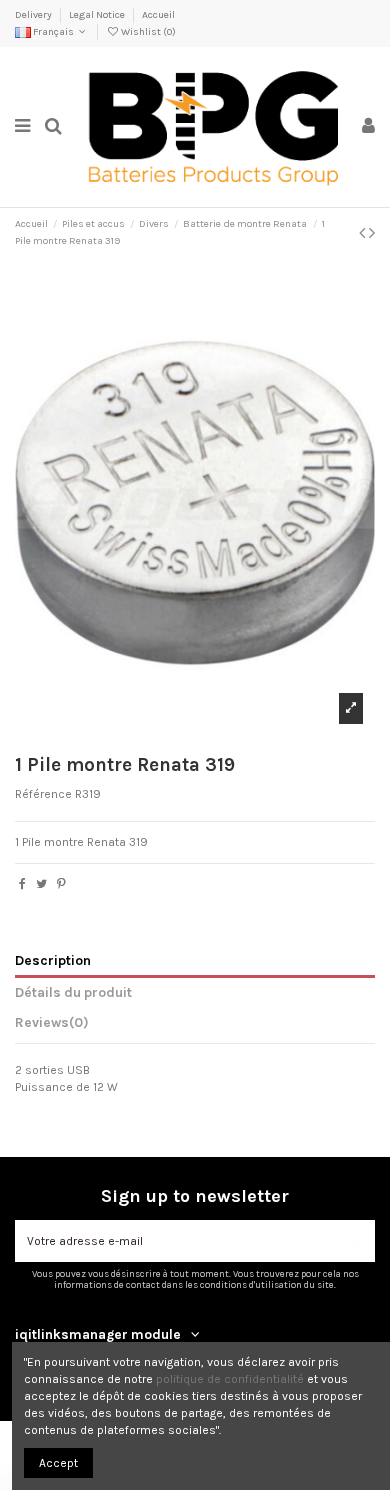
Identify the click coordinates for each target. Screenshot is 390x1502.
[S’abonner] (357, 1241)
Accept (58, 1463)
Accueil (158, 15)
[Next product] (372, 233)
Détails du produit (73, 992)
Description (53, 960)
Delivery (34, 15)
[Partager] (22, 884)
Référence (43, 794)
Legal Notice (98, 15)
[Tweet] (41, 884)
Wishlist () (147, 32)
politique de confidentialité (230, 1379)
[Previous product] (364, 233)
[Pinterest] (61, 884)
